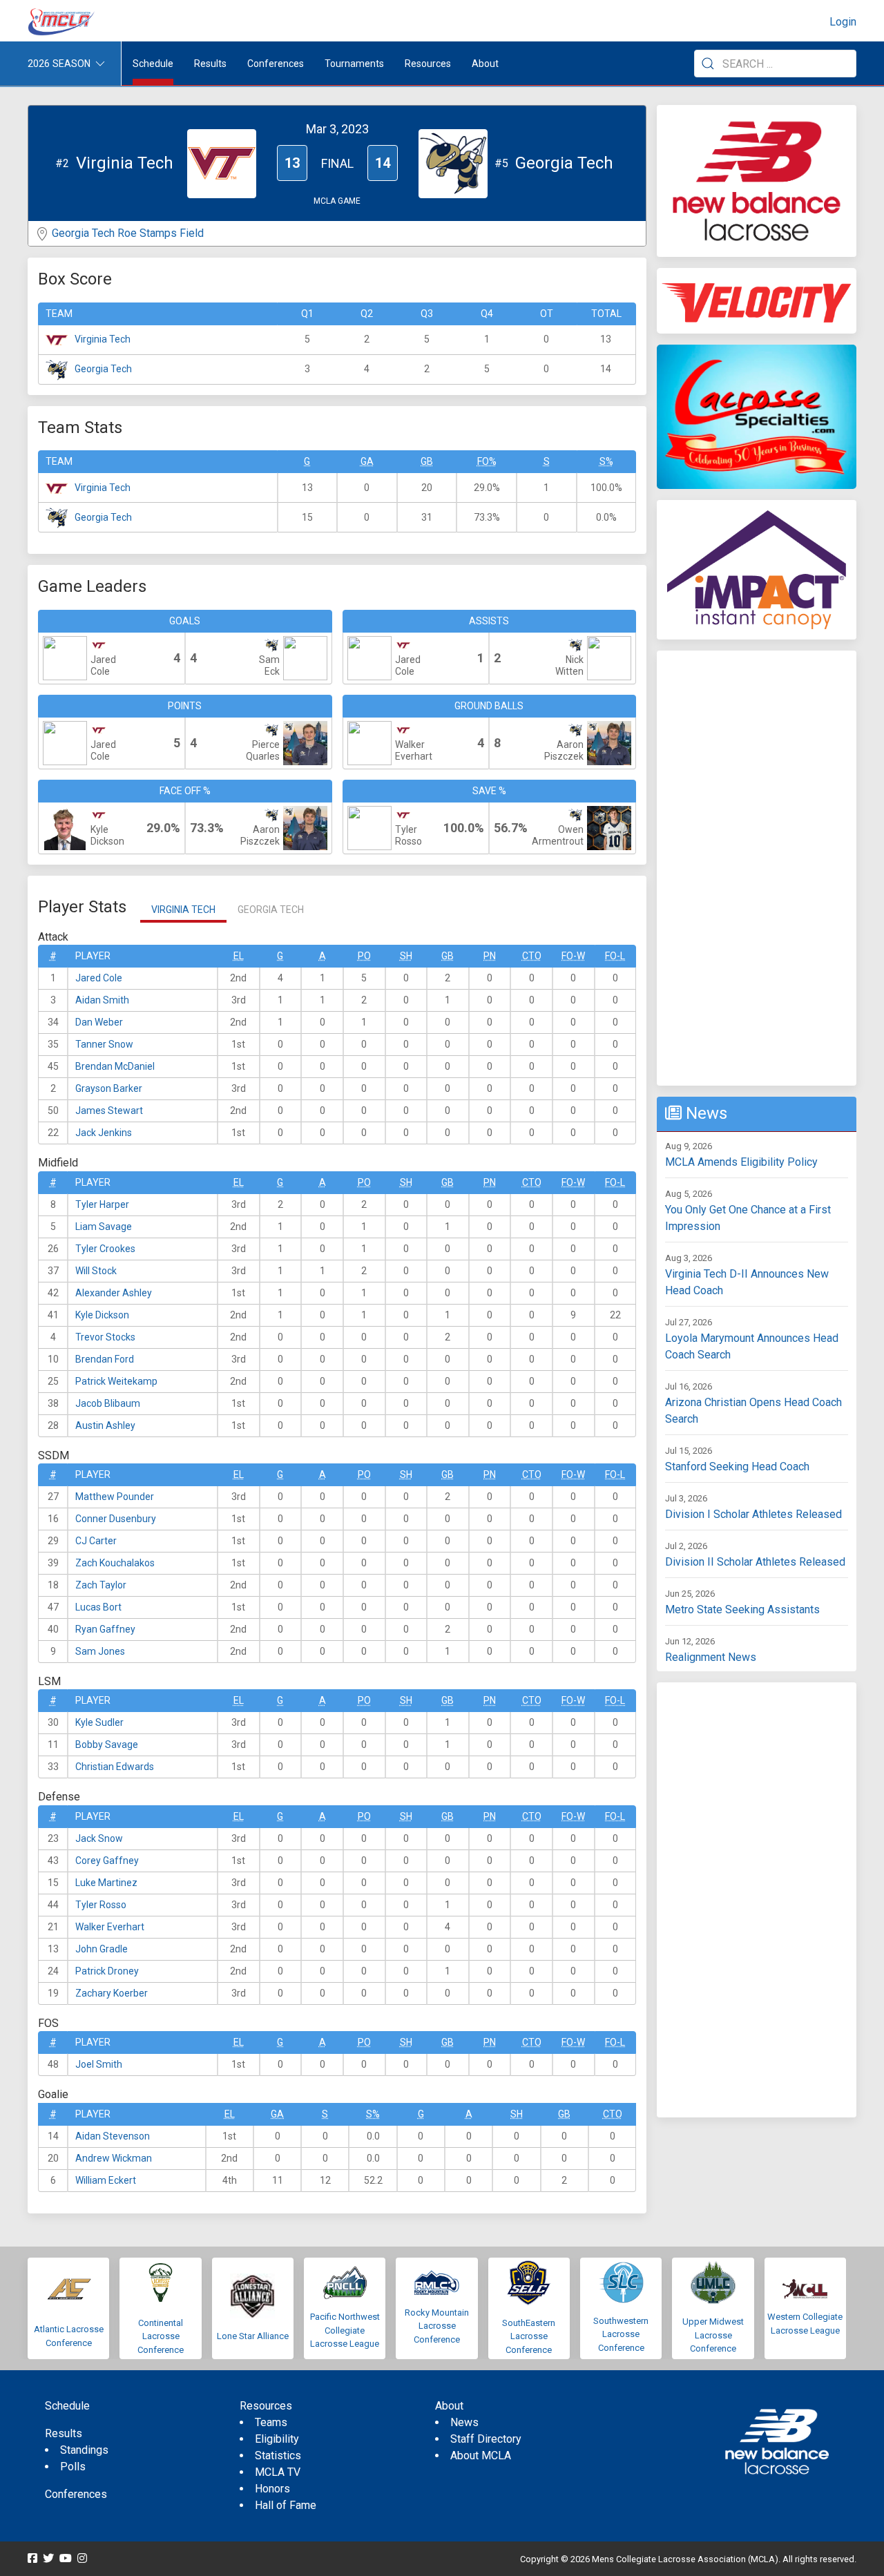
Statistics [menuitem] (278, 2455)
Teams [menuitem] (271, 2422)
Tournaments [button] (354, 64)
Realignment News (711, 1657)
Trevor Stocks (105, 1337)
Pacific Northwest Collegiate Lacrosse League (345, 2330)
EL (239, 956)
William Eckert (106, 2180)
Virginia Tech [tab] (183, 910)
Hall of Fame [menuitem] (286, 2505)
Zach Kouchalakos (115, 1563)
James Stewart (109, 1111)
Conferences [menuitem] (76, 2494)
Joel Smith (99, 2064)
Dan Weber (99, 1022)
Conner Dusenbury (116, 1519)
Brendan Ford (105, 1359)
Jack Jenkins (104, 1133)
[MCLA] (62, 22)
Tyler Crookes (105, 1249)
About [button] (485, 64)
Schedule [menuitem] (153, 64)
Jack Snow (99, 1838)
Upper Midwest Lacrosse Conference (713, 2335)
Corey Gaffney (107, 1861)
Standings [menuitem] (84, 2450)
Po (364, 956)
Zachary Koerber (112, 1993)
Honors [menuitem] (272, 2489)
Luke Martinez (106, 1883)
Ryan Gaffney (105, 1629)
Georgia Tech (103, 369)
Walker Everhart (110, 1927)
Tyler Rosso (101, 1905)
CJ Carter (96, 1541)
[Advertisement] (757, 868)
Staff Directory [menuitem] (486, 2439)
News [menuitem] (464, 2422)
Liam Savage (104, 1227)
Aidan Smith (102, 1000)
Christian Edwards (115, 1767)
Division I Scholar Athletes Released (753, 1514)
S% (606, 461)
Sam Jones (100, 1651)
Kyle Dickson (102, 1315)
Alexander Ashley (114, 1293)
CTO (532, 956)
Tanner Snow (104, 1044)
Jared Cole (99, 978)
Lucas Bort (98, 1607)
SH (406, 956)
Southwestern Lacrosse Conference (621, 2334)
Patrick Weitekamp (116, 1381)
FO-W (573, 956)
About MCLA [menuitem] (481, 2455)
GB (427, 461)
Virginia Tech (103, 339)
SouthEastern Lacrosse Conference (529, 2336)
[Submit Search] (708, 64)
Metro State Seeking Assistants (742, 1609)
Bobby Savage (107, 1744)
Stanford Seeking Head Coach (737, 1467)
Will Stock (96, 1271)
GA (367, 461)
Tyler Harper (102, 1204)
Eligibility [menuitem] (277, 2439)
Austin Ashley (105, 1425)
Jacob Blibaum (108, 1403)
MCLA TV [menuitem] (278, 2472)
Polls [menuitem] (73, 2467)
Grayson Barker (109, 1088)
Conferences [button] (276, 64)
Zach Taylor (101, 1585)
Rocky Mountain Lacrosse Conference (437, 2326)
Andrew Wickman (114, 2158)
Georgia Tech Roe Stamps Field (128, 233)
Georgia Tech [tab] (271, 910)
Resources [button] (428, 64)
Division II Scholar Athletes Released (755, 1562)
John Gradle (102, 1949)
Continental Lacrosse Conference (161, 2336)
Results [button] (210, 64)
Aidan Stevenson (113, 2136)
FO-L (615, 956)
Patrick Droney (107, 1971)
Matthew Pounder (115, 1497)
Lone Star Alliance (253, 2336)
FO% (487, 461)
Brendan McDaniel (115, 1066)
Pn (490, 956)
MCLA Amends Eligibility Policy (741, 1162)
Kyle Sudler (99, 1722)
